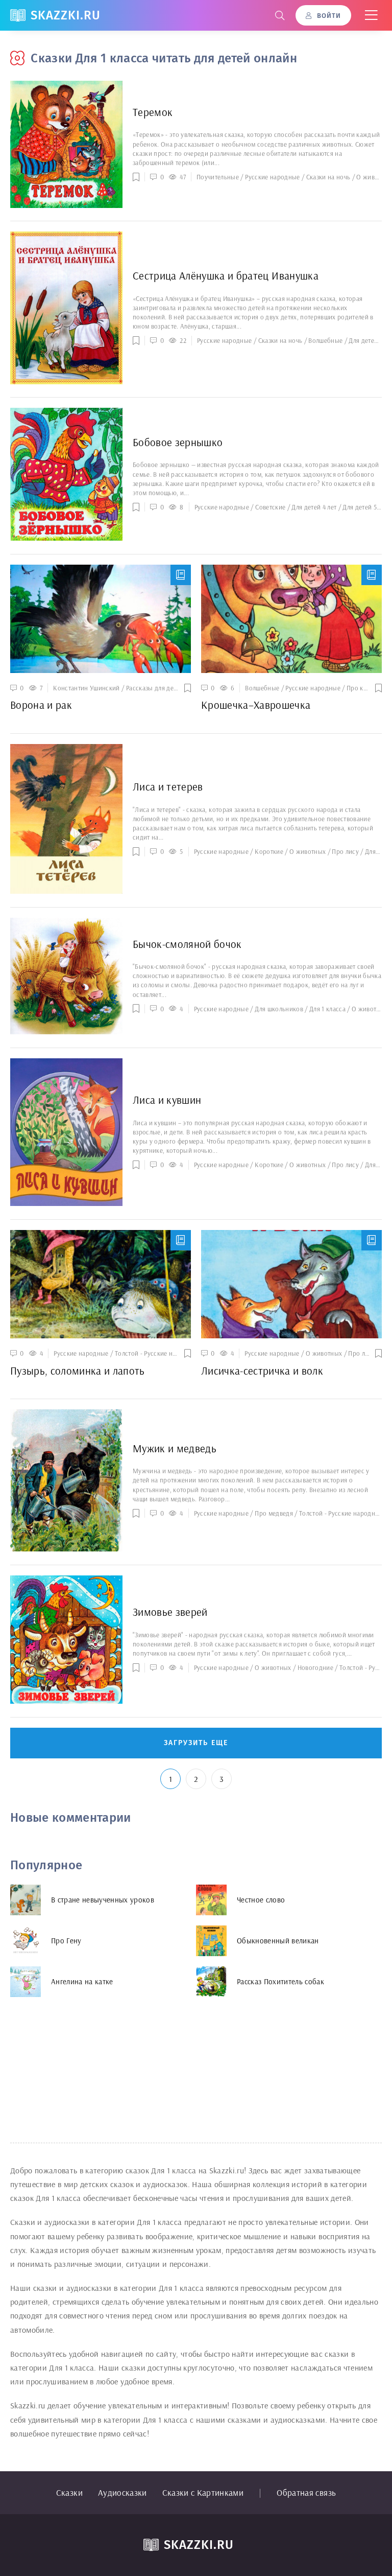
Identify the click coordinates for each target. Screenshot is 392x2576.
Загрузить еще (196, 1743)
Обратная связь (306, 2492)
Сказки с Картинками (203, 2492)
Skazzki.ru (66, 15)
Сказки (69, 2492)
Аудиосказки (122, 2492)
